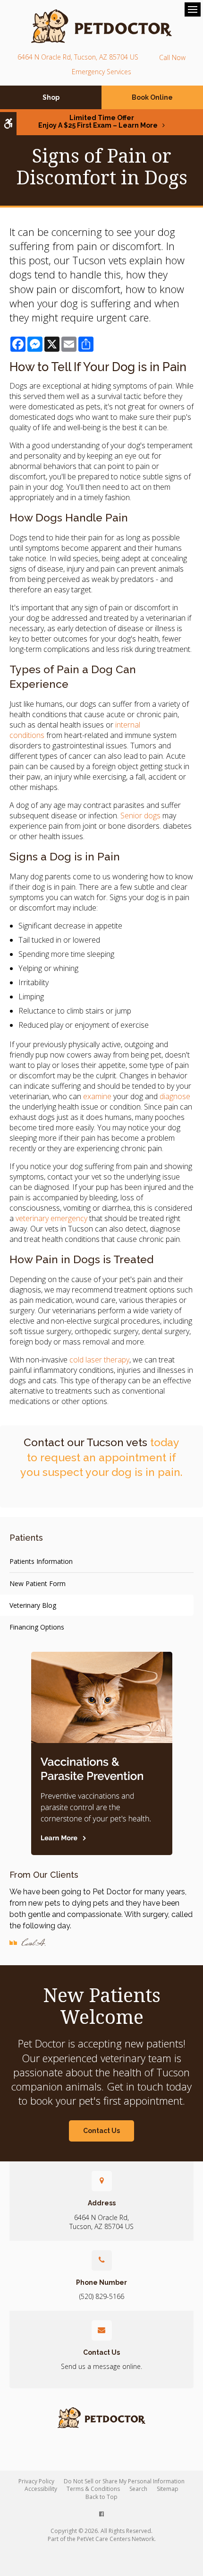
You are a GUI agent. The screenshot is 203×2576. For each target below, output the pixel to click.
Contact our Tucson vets (85, 1442)
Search (138, 2489)
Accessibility (41, 2489)
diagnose (175, 1096)
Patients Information (41, 1561)
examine (97, 1096)
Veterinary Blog (33, 1605)
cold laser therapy (98, 1360)
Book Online (152, 97)
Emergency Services (101, 72)
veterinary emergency (51, 1218)
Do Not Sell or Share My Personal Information (124, 2481)
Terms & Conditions (93, 2489)
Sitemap (168, 2489)
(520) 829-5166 (172, 57)
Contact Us (101, 2131)
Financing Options (37, 1627)
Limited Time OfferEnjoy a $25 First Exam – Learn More (98, 121)
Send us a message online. (101, 2366)
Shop (51, 97)
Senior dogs (140, 815)
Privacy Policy (36, 2481)
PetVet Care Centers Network (116, 2539)
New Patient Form (38, 1583)
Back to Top (101, 2497)
